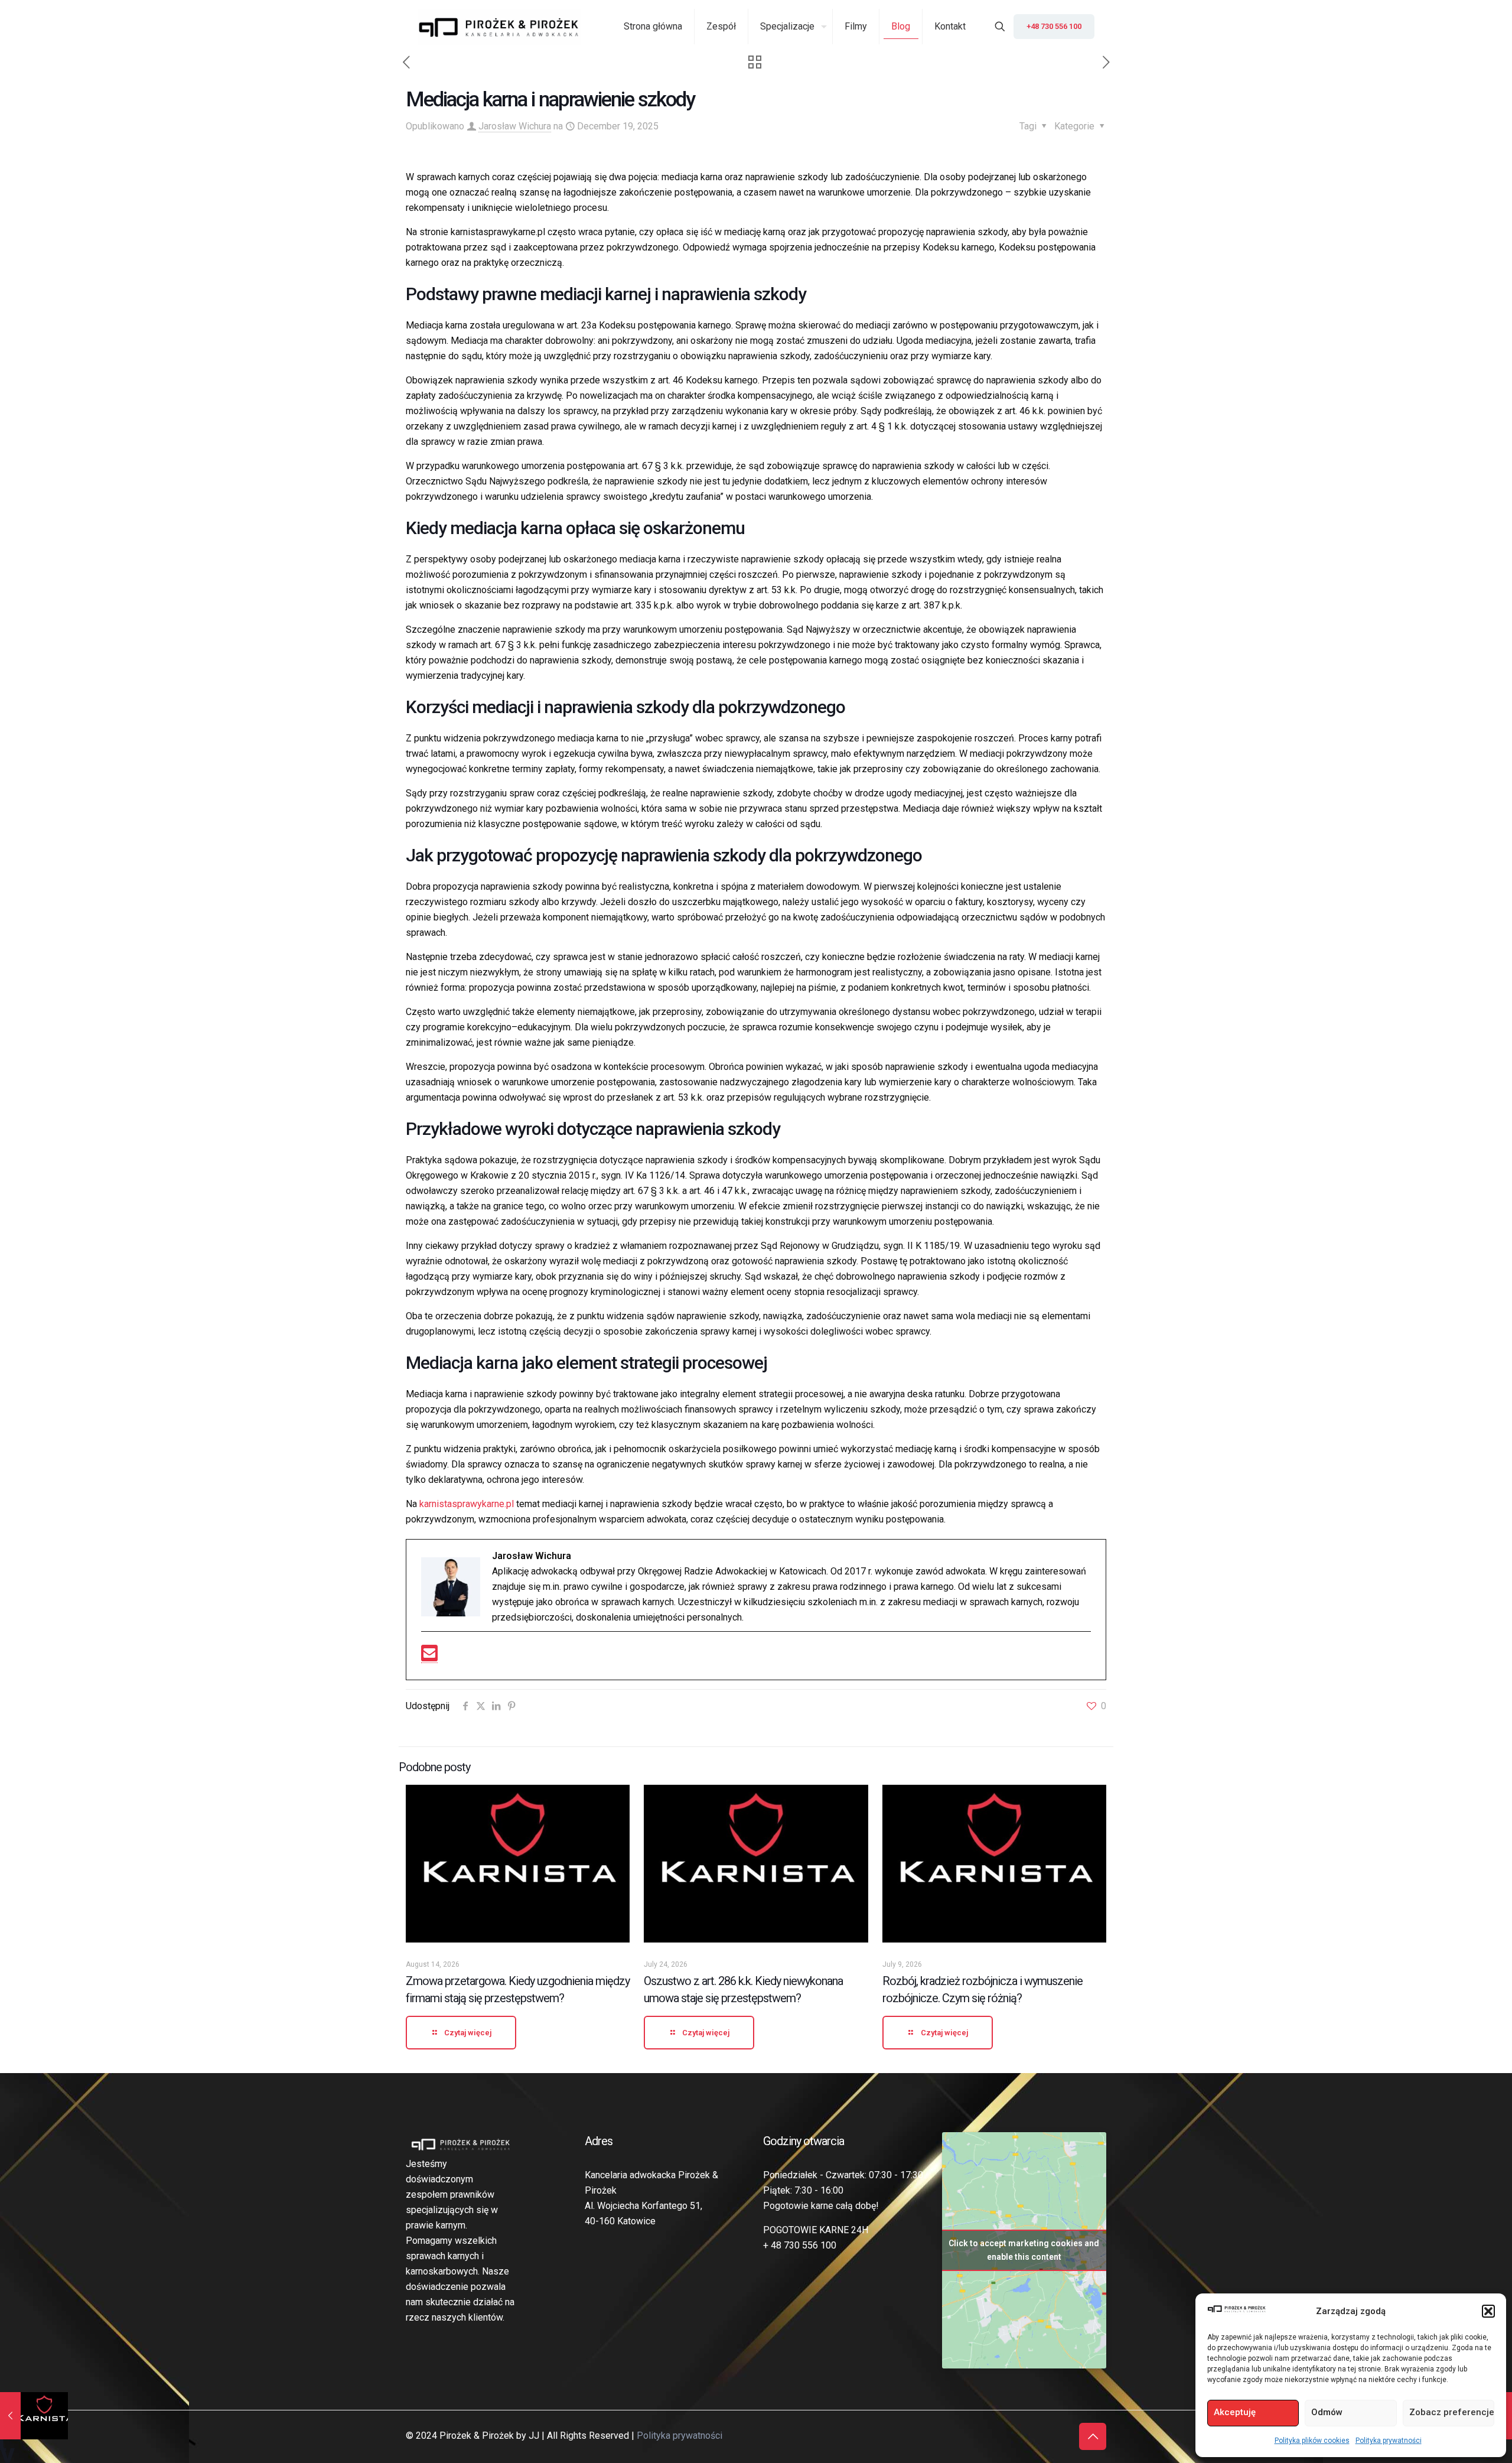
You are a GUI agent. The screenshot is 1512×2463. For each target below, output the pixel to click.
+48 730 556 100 (1054, 26)
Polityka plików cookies (1312, 2441)
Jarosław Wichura (515, 126)
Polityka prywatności (1389, 2441)
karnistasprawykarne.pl (468, 1504)
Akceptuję (1235, 2412)
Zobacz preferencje (1452, 2412)
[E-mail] (429, 1657)
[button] (1488, 2311)
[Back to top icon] (1093, 2436)
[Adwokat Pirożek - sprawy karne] (499, 27)
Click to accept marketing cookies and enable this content (1024, 2250)
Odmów (1327, 2412)
